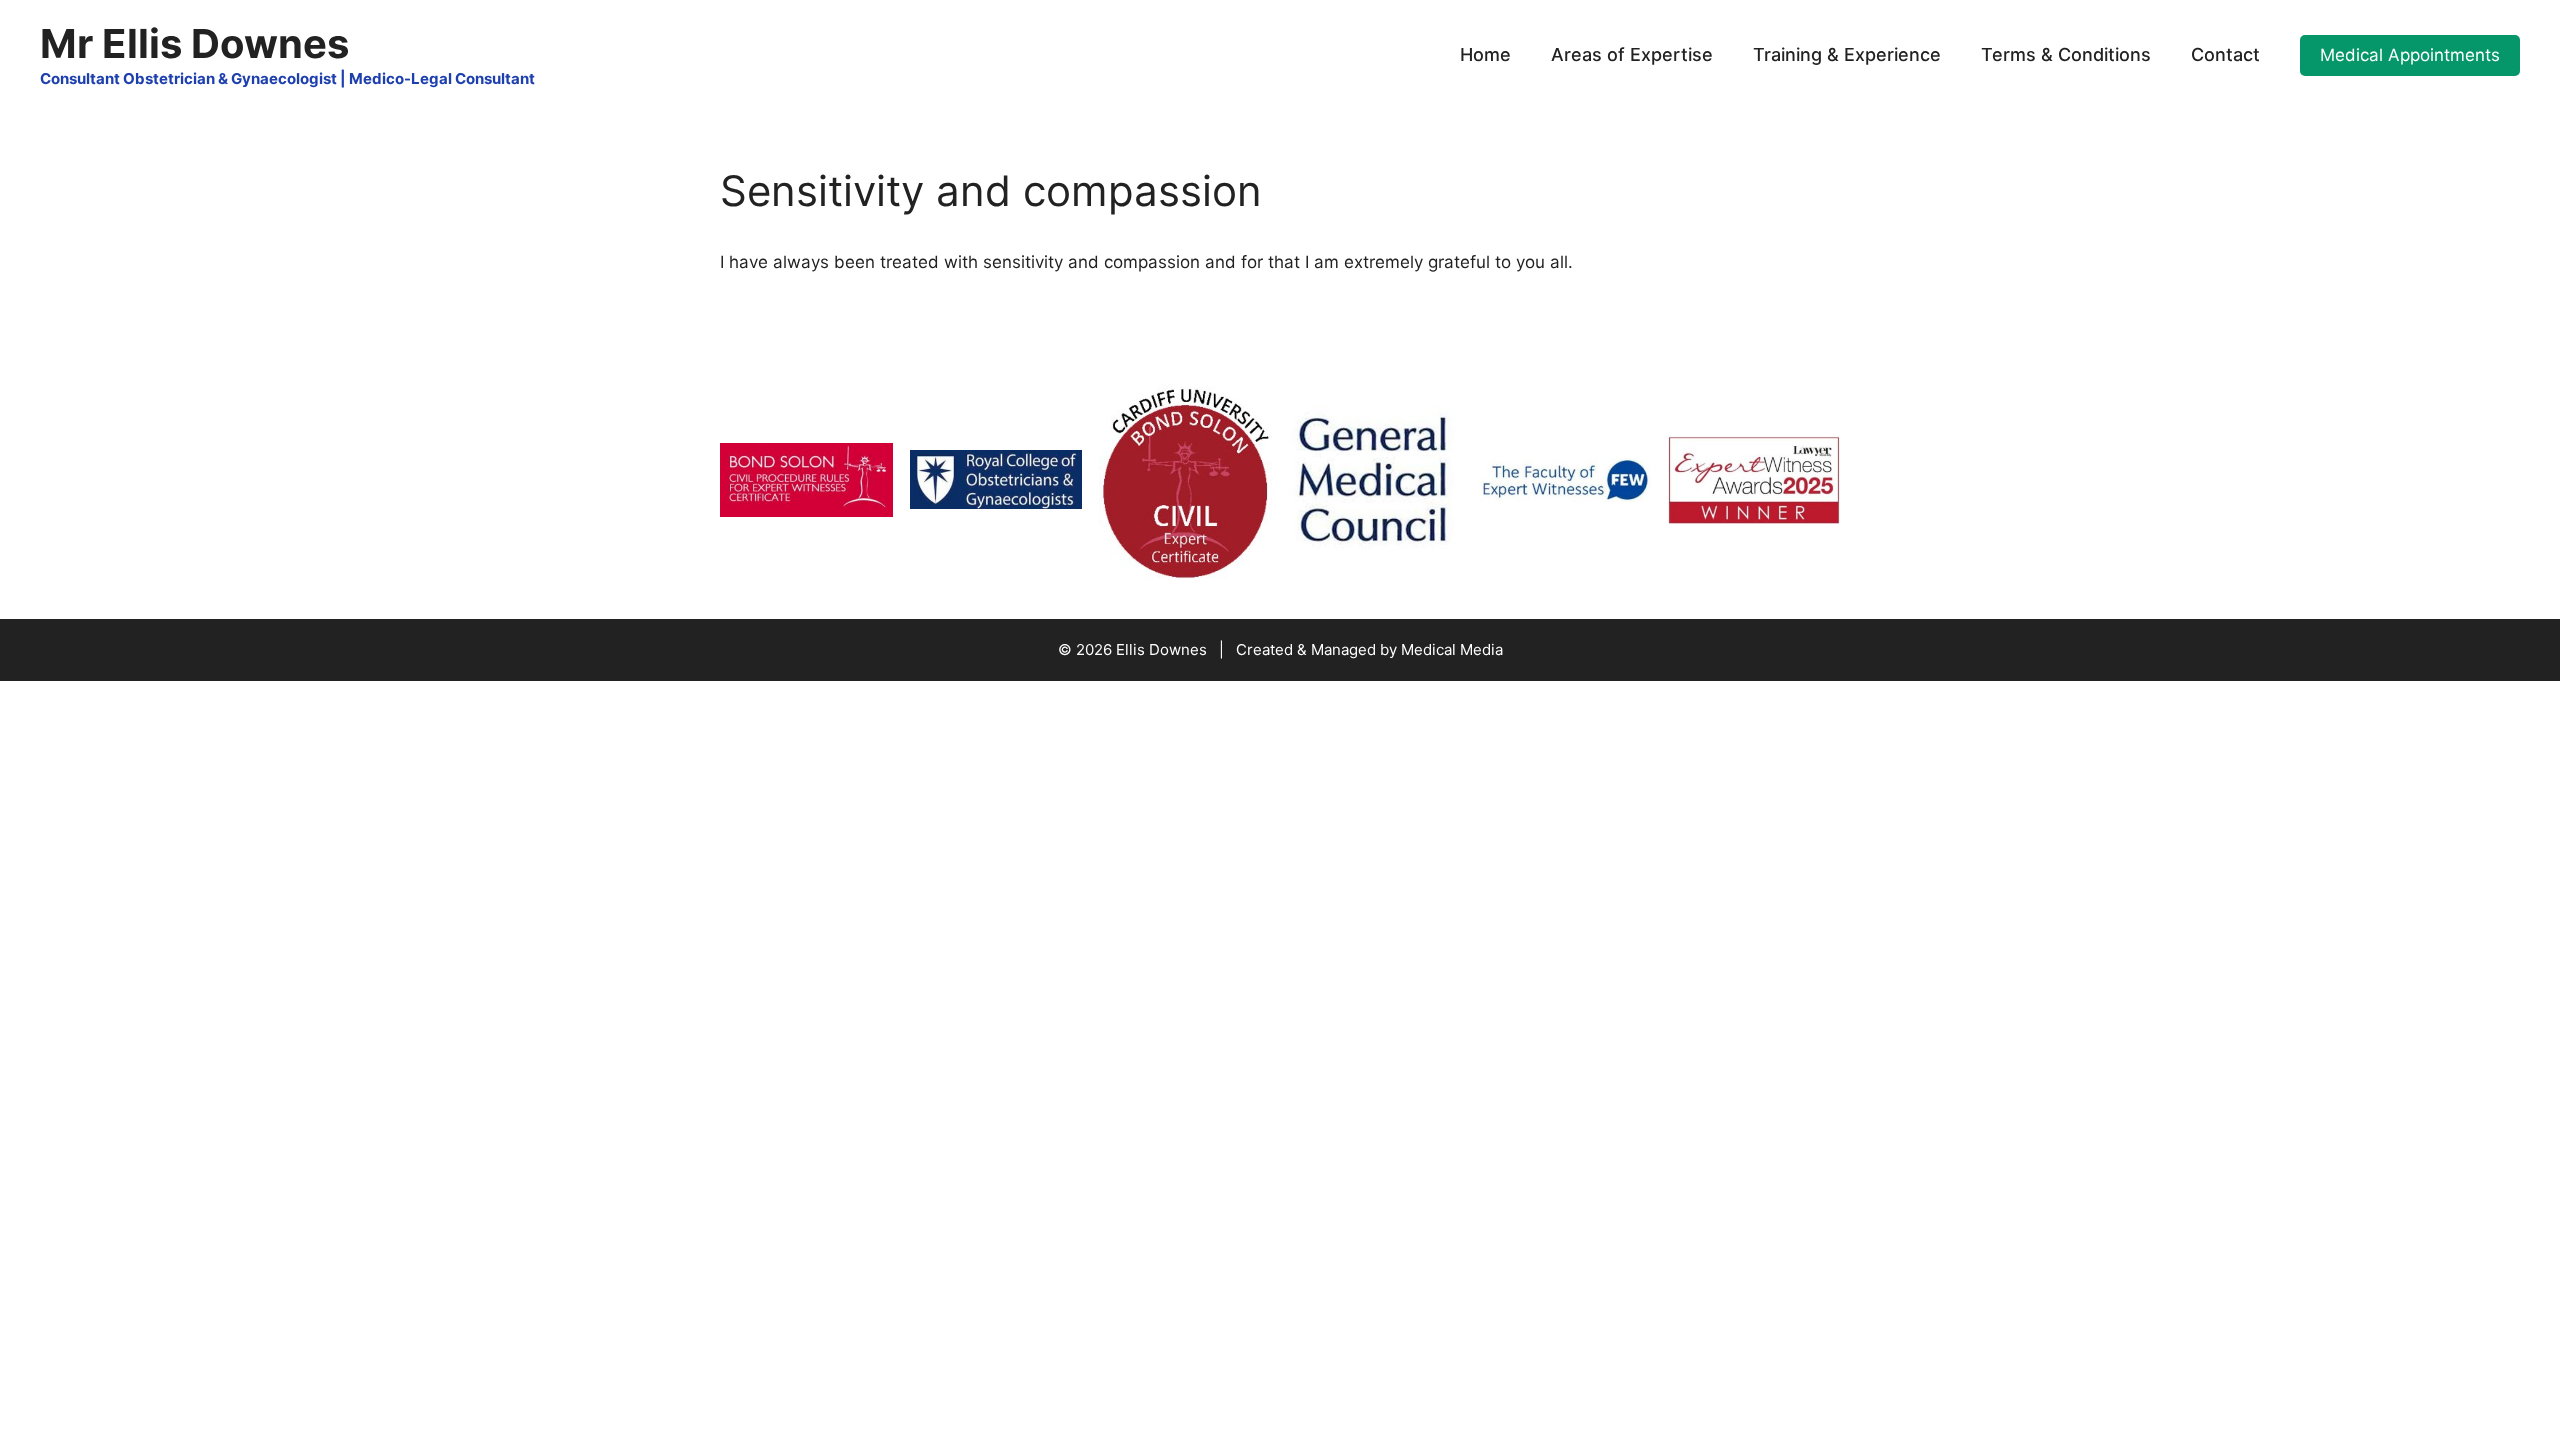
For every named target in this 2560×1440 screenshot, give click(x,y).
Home (1485, 54)
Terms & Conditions (2066, 54)
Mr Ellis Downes (194, 43)
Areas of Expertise (1632, 54)
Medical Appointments (2410, 55)
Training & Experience (1847, 54)
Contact (2225, 54)
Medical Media (1452, 649)
